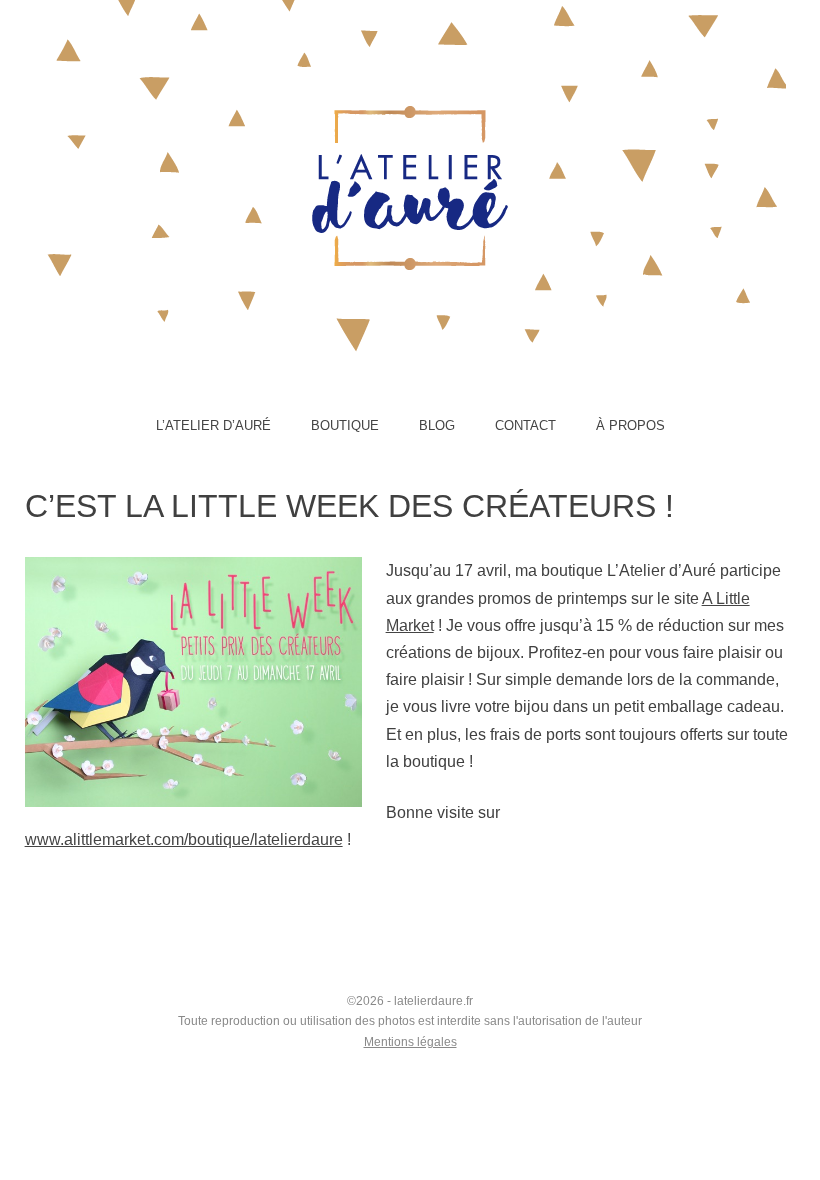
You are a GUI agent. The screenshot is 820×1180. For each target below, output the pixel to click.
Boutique (345, 425)
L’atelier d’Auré (213, 425)
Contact (525, 425)
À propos (630, 425)
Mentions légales (410, 1042)
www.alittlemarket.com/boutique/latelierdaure (184, 839)
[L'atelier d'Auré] (410, 224)
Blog (437, 425)
